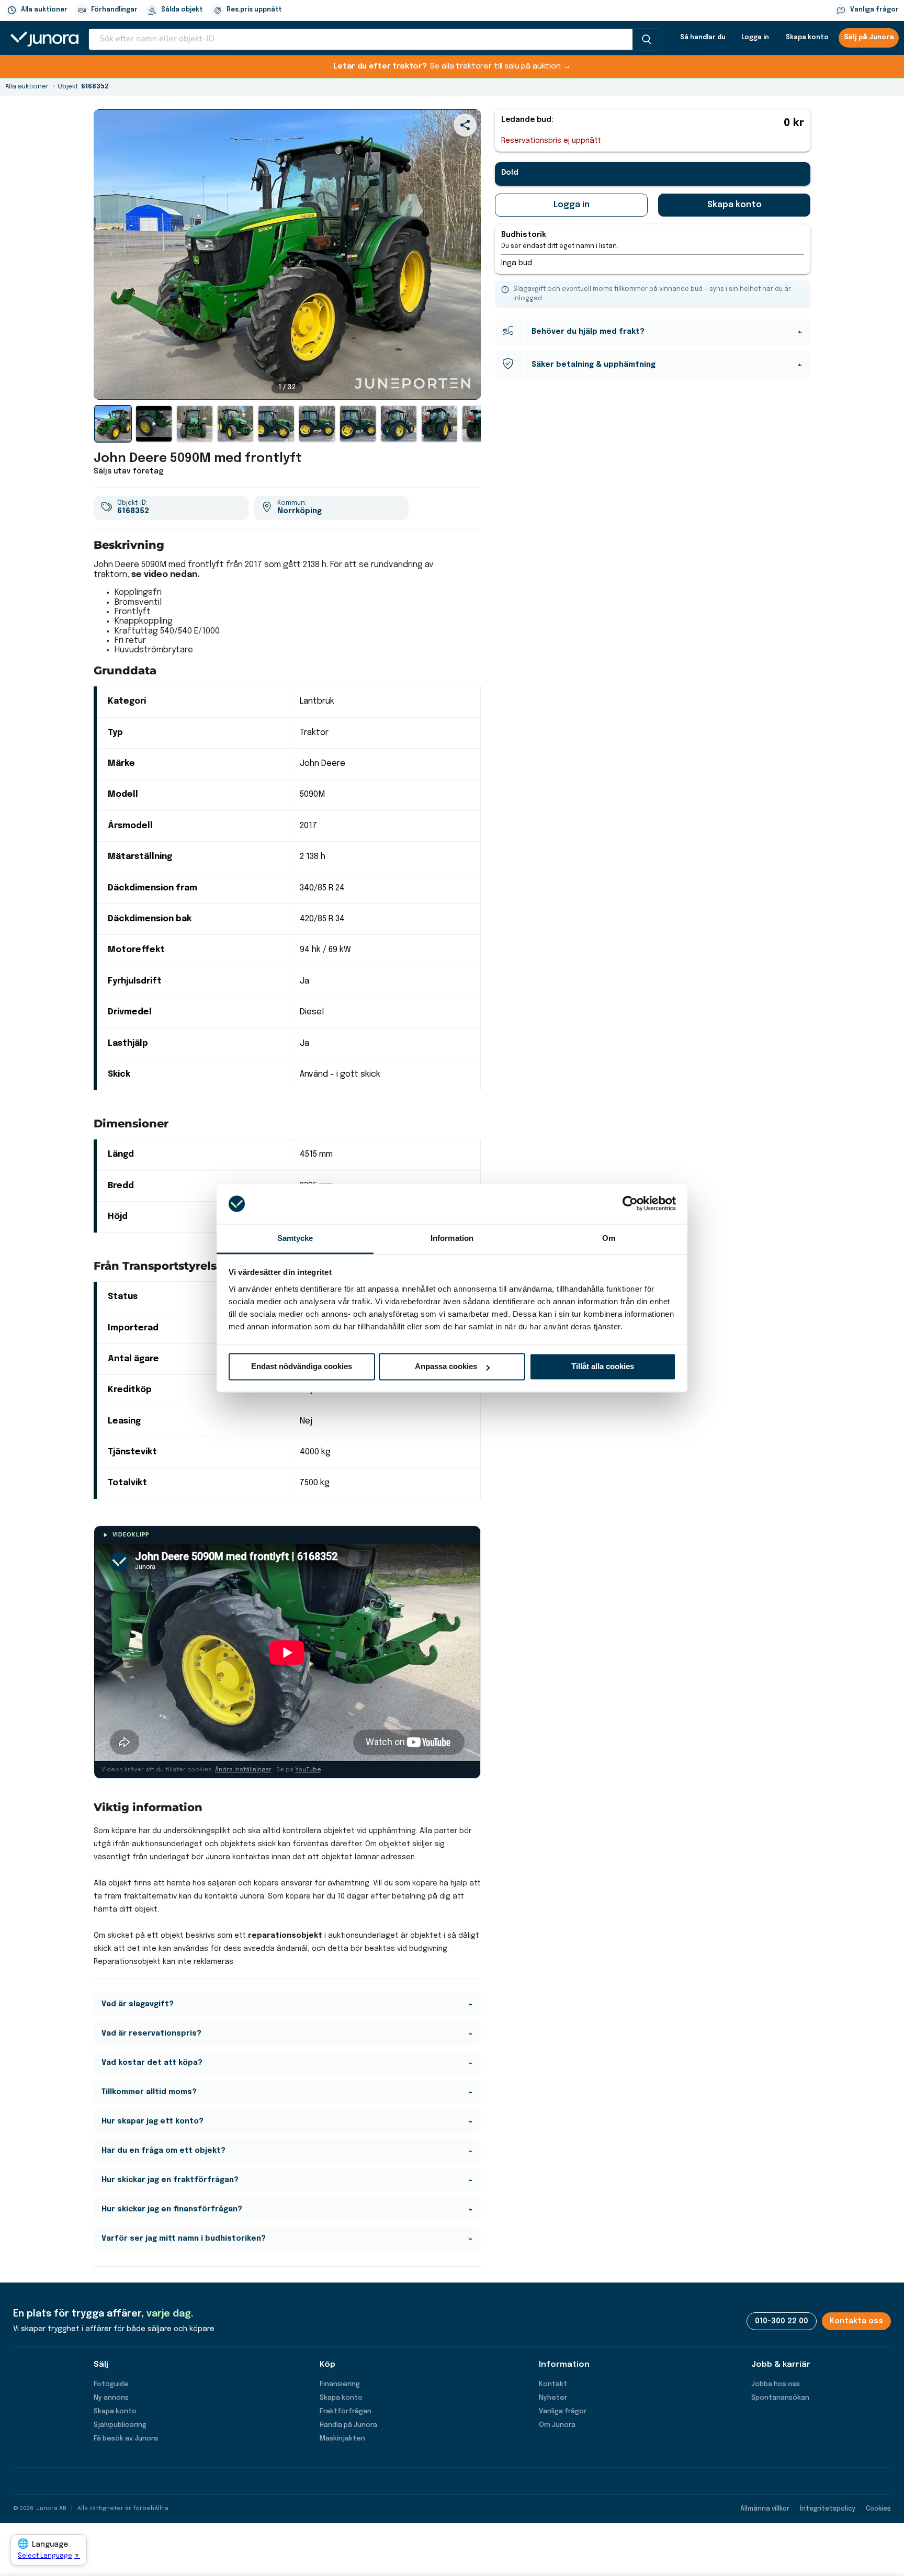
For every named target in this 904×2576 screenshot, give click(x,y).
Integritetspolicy (828, 2509)
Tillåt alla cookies (603, 1367)
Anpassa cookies (446, 1367)
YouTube (308, 1770)
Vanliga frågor (874, 10)
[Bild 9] (480, 424)
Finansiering (340, 2384)
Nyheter (553, 2398)
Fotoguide (111, 2384)
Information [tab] (452, 1238)
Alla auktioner (44, 10)
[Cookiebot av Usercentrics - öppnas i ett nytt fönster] (630, 1204)
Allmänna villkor (765, 2509)
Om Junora (557, 2425)
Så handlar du (703, 38)
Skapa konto (807, 38)
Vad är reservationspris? (151, 2033)
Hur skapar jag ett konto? (152, 2121)
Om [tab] (609, 1238)
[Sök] (647, 39)
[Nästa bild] (464, 254)
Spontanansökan (780, 2398)
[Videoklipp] (154, 424)
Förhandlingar (114, 10)
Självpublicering (120, 2425)
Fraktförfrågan (346, 2411)
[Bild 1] (113, 424)
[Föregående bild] (111, 254)
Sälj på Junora (869, 38)
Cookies (878, 2509)
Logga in (755, 38)
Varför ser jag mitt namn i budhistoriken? (184, 2239)
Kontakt (553, 2384)
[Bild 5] (317, 424)
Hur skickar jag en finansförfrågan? (172, 2209)
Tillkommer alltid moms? (149, 2092)
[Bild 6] (358, 424)
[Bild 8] (439, 424)
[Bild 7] (399, 424)
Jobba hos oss (776, 2384)
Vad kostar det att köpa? (152, 2063)
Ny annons (111, 2398)
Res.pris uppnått (254, 10)
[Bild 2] (195, 424)
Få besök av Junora (126, 2439)
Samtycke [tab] (295, 1238)
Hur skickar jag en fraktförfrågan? (170, 2180)
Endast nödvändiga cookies (302, 1367)
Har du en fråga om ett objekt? (163, 2151)
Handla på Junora (348, 2425)
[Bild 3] (235, 424)
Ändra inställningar (243, 1770)
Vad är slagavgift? (138, 2004)
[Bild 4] (276, 424)
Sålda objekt (182, 10)
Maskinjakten (342, 2439)
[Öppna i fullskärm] (467, 386)
